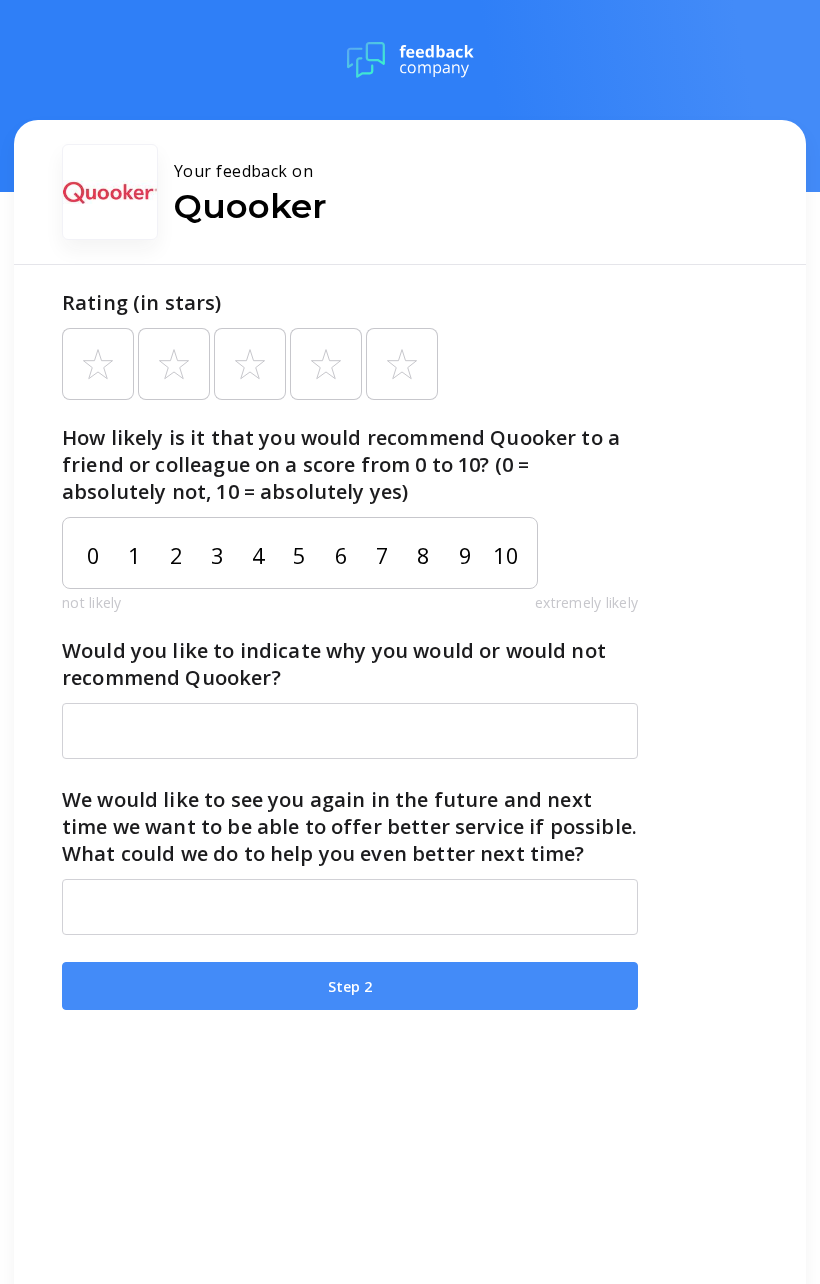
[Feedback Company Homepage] (410, 60)
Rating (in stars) (142, 302)
